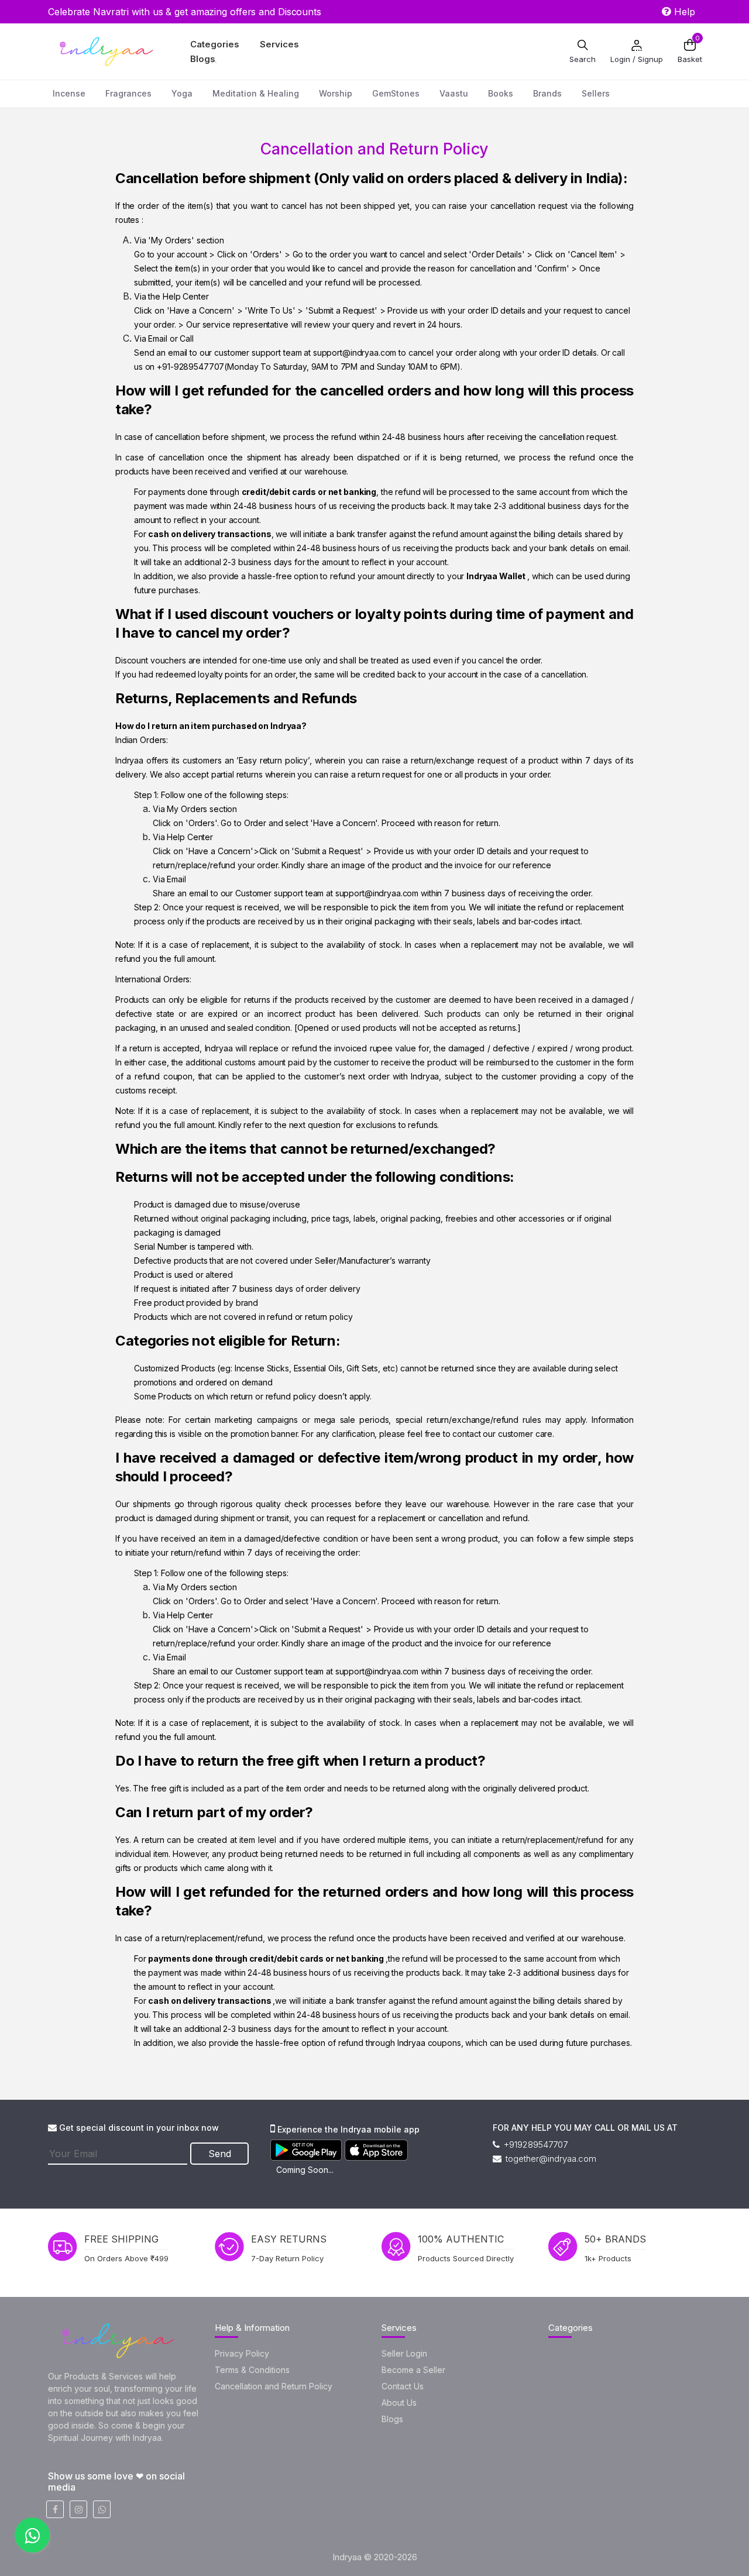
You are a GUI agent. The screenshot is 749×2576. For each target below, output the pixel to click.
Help (683, 12)
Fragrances (128, 93)
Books (501, 93)
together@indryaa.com (550, 2159)
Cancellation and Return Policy (274, 2386)
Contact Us (403, 2386)
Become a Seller (413, 2370)
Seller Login (404, 2353)
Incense (69, 93)
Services (279, 44)
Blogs (203, 59)
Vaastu (454, 93)
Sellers (596, 93)
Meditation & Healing (256, 93)
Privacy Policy (242, 2353)
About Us (399, 2403)
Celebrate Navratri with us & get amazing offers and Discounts (185, 12)
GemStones (396, 93)
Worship (336, 93)
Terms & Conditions (252, 2370)
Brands (547, 93)
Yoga (182, 93)
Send (220, 2154)
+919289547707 (535, 2145)
